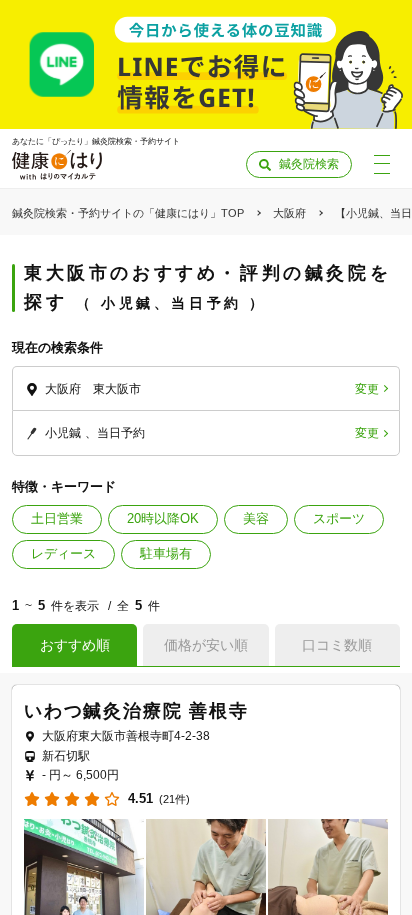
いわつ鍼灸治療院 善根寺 (136, 711)
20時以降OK (163, 518)
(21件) (174, 799)
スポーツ (339, 518)
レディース (63, 553)
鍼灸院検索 (309, 164)
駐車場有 (166, 553)
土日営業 (57, 518)
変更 (367, 389)
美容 (256, 518)
